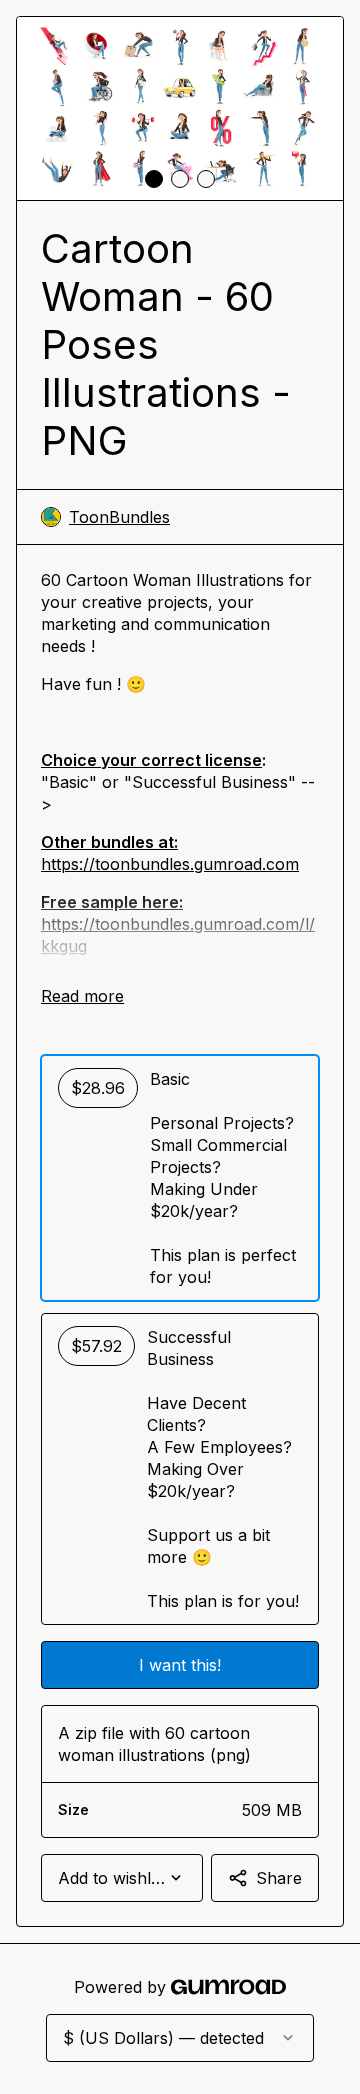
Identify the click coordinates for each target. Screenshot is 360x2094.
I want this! (180, 1665)
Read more (82, 996)
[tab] (154, 179)
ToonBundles (119, 517)
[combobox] (122, 1878)
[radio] (180, 1178)
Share (279, 1878)
